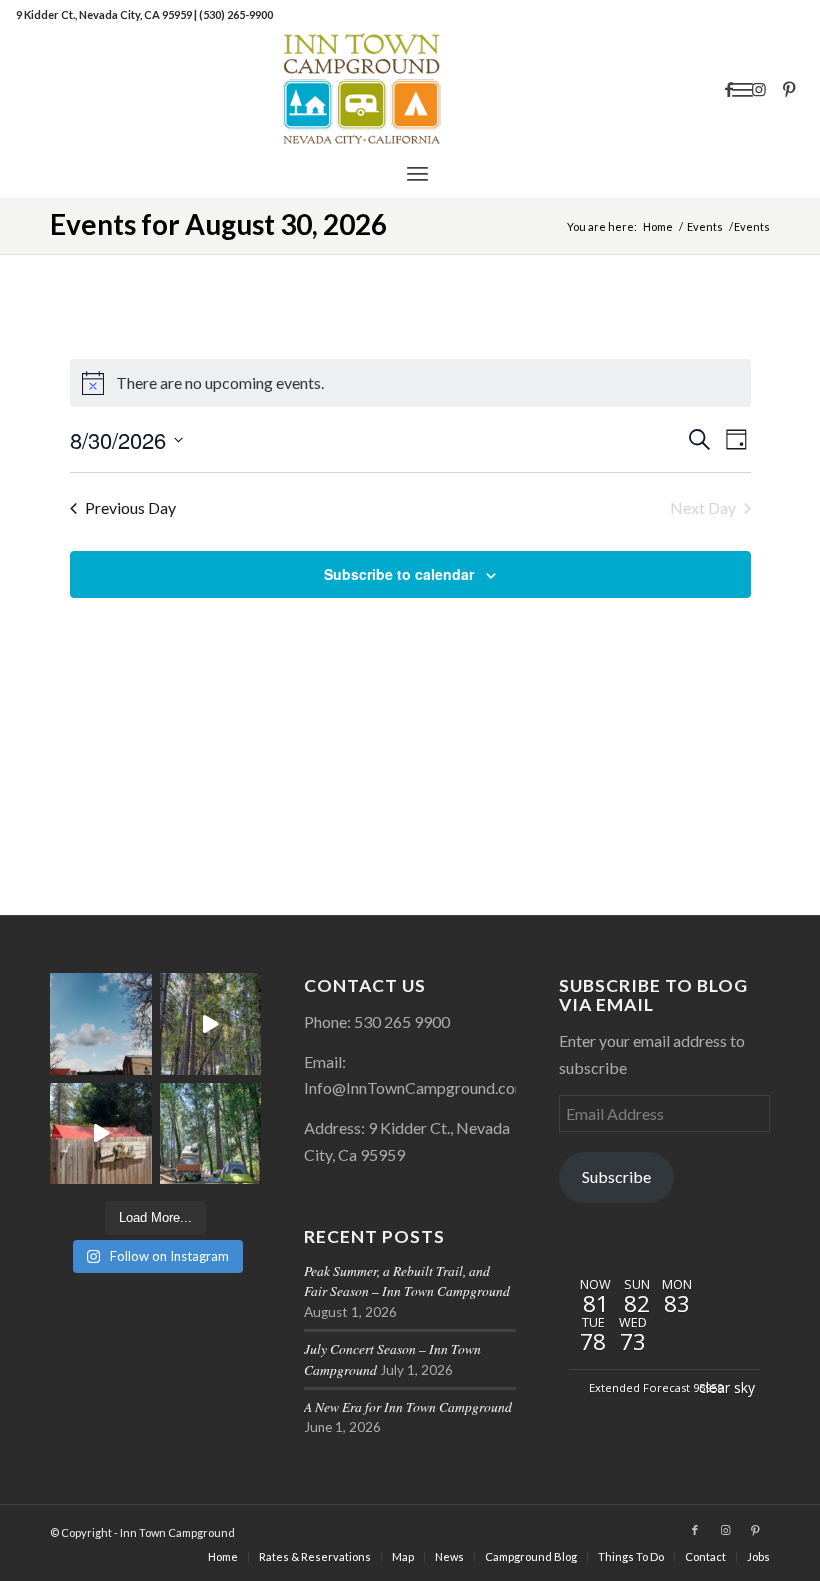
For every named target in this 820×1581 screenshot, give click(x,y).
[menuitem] (417, 173)
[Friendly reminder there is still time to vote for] (211, 1134)
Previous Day (130, 507)
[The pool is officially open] (101, 1134)
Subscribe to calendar (399, 574)
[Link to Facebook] (729, 89)
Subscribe (616, 1176)
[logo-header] (409, 89)
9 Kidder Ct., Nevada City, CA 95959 (105, 14)
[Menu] (417, 173)
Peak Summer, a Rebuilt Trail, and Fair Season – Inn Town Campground (407, 1280)
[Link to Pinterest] (789, 89)
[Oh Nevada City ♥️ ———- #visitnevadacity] (101, 1024)
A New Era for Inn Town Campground (408, 1406)
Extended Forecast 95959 (656, 1387)
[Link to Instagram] (759, 89)
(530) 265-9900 (236, 14)
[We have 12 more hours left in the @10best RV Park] (211, 1024)
